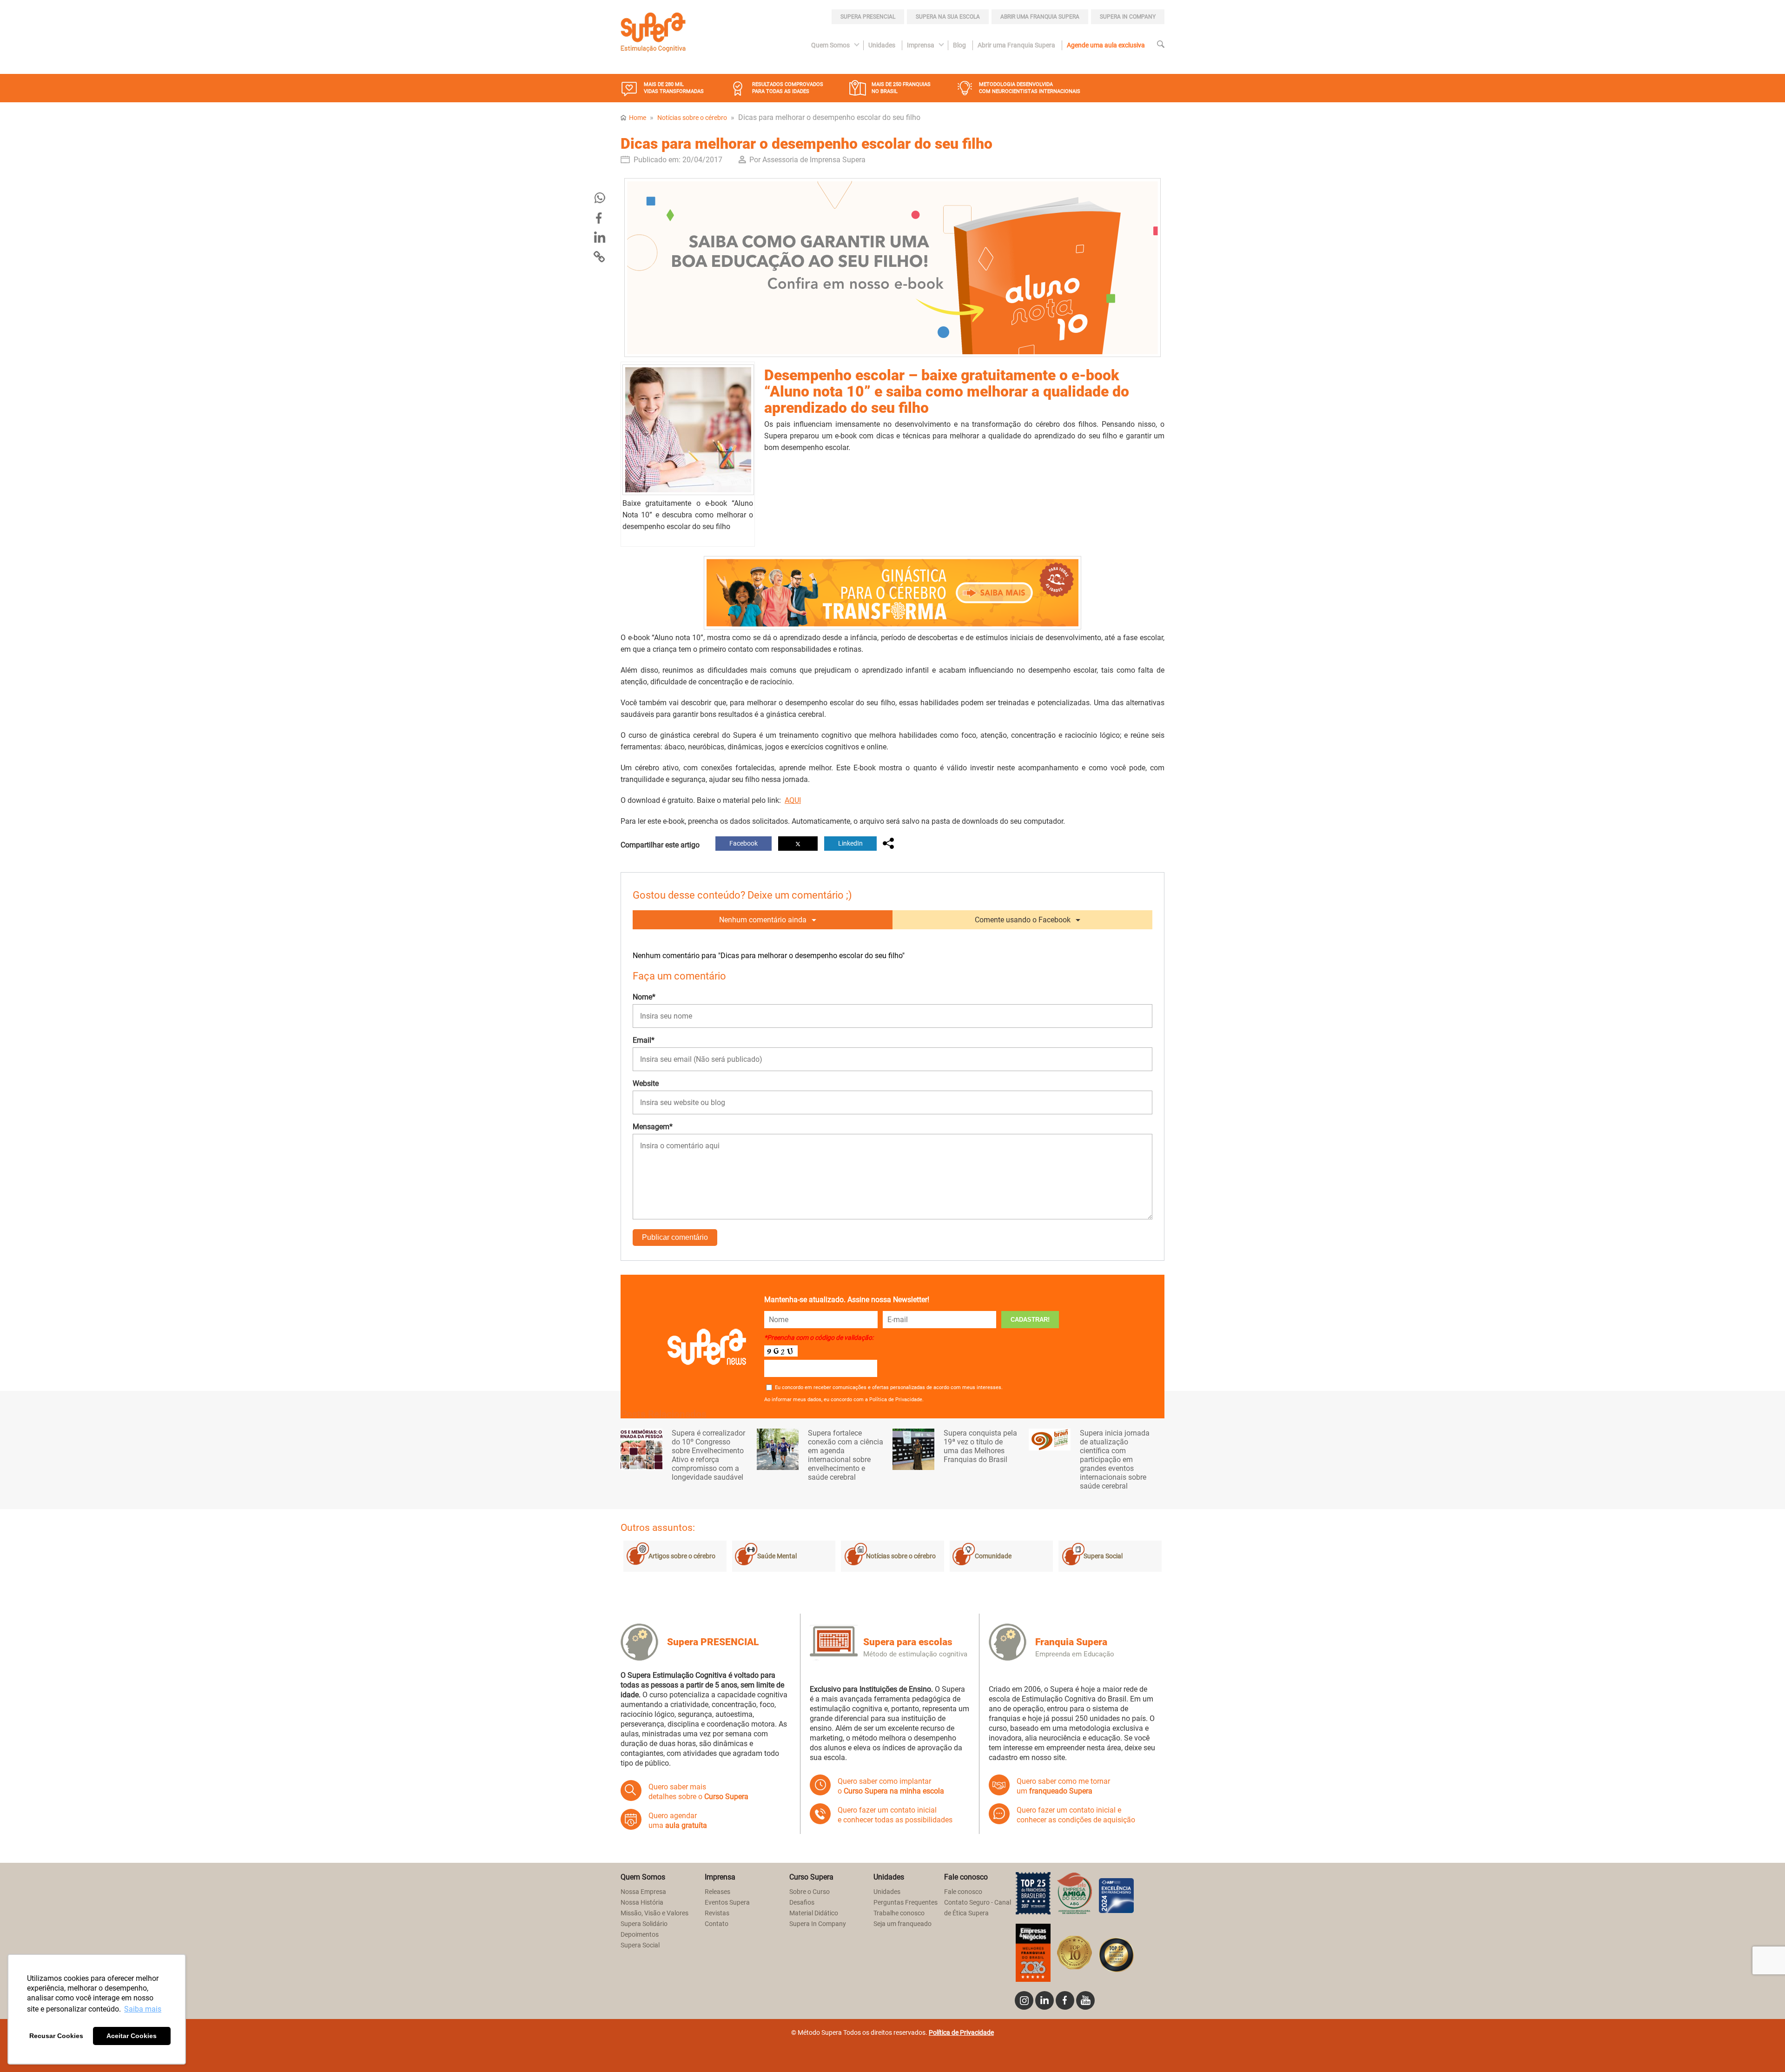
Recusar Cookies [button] (56, 2036)
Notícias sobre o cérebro (692, 118)
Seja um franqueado (902, 1924)
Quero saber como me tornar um (1063, 1786)
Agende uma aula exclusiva (1106, 45)
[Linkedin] (1045, 2000)
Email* (644, 1040)
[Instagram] (1024, 2000)
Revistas (717, 1913)
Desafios (802, 1903)
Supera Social (1103, 1556)
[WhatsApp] (600, 199)
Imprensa (921, 45)
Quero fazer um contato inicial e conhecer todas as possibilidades (895, 1815)
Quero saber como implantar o (891, 1786)
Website (646, 1083)
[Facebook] (600, 218)
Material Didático (814, 1913)
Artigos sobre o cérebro (682, 1556)
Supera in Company (1128, 17)
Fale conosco (963, 1892)
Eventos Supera (727, 1903)
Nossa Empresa (643, 1892)
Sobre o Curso (810, 1892)
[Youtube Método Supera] (1085, 2000)
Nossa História (642, 1903)
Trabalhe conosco (899, 1913)
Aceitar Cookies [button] (132, 2036)
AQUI (793, 800)
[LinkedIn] (600, 238)
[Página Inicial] (653, 33)
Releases (717, 1892)
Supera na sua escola (948, 17)
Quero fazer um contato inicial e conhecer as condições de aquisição (1076, 1815)
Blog (959, 45)
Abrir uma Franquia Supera (1040, 17)
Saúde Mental (777, 1556)
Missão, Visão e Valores (654, 1913)
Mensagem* (653, 1127)
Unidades (882, 45)
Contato (717, 1924)
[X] (798, 844)
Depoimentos (640, 1935)
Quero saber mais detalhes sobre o (698, 1792)
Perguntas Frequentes (906, 1903)
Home (638, 118)
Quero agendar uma (678, 1820)
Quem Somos (830, 45)
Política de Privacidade (961, 2033)
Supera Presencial (868, 17)
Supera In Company (818, 1924)
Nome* (644, 997)
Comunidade (993, 1556)
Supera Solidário (644, 1924)
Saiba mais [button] (143, 2009)
